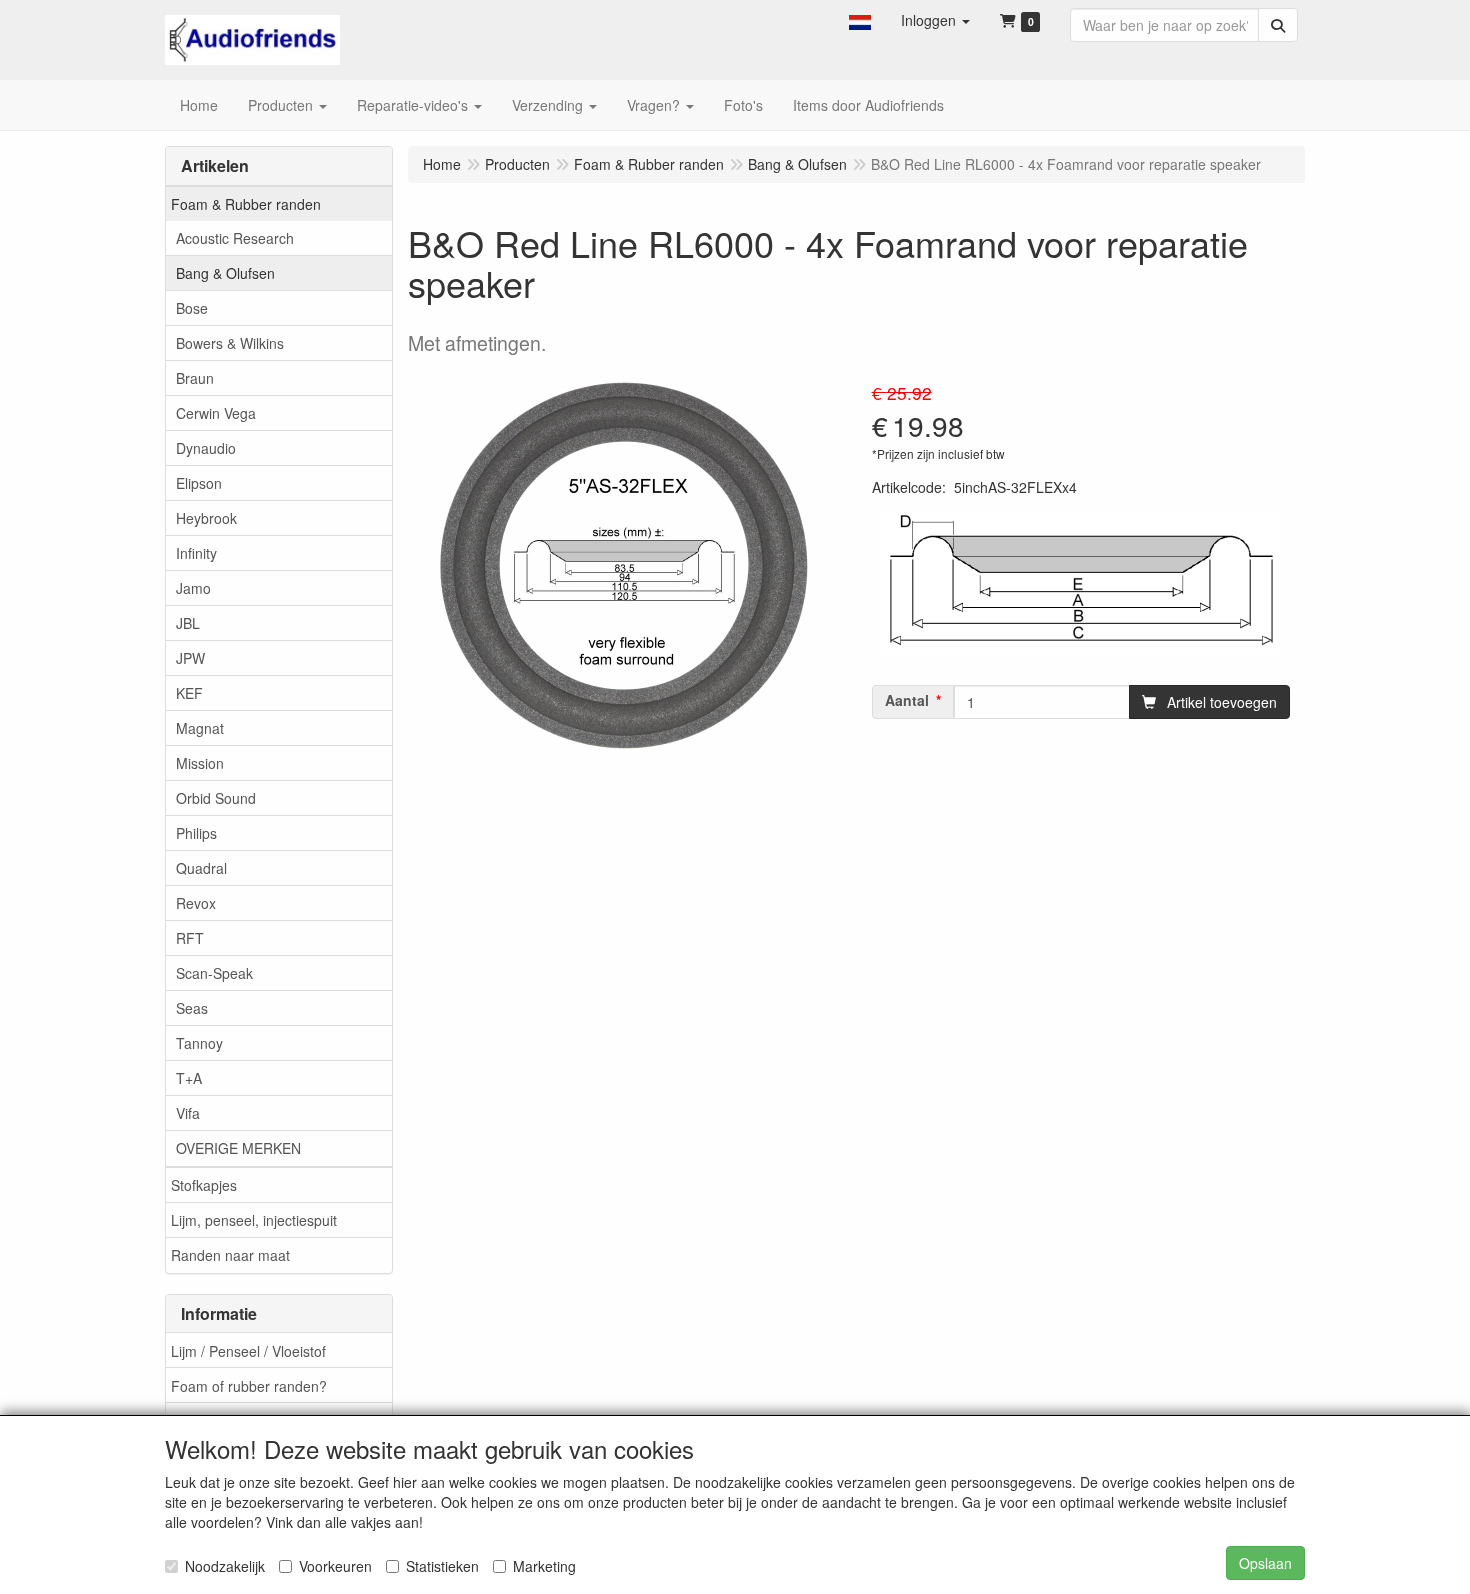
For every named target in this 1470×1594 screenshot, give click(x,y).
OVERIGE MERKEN (238, 1148)
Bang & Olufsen (225, 273)
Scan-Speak (214, 973)
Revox (196, 903)
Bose (192, 308)
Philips (196, 833)
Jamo (193, 588)
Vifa (188, 1113)
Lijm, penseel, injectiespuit (254, 1220)
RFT (190, 938)
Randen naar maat (230, 1255)
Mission (200, 763)
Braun (195, 378)
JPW (190, 658)
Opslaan (1265, 1563)
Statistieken (442, 1566)
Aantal (907, 700)
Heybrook (206, 518)
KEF (189, 693)
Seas (192, 1008)
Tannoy (199, 1043)
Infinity (196, 553)
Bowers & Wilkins (230, 343)
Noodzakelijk (225, 1566)
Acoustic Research (235, 238)
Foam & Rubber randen (246, 204)
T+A (189, 1078)
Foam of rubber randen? (249, 1386)
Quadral (201, 868)
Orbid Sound (216, 798)
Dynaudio (206, 448)
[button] (860, 20)
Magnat (200, 728)
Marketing (544, 1566)
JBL (188, 623)
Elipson (199, 483)
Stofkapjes (204, 1185)
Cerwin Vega (216, 413)
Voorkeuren (335, 1566)
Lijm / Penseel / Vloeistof (248, 1351)
